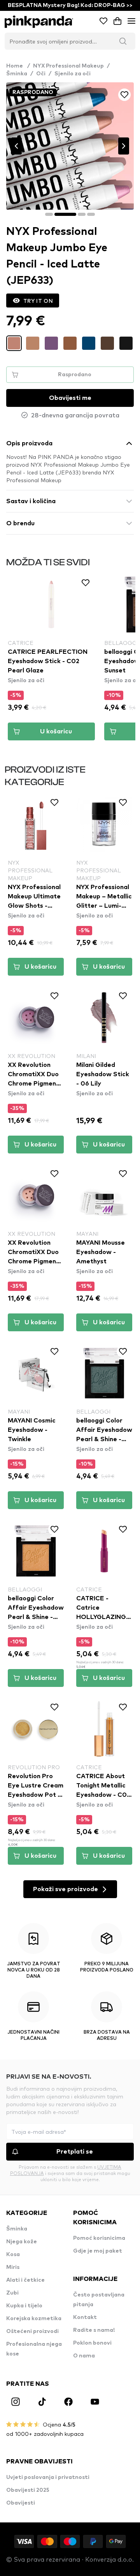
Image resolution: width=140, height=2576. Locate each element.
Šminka (17, 74)
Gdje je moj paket (98, 2251)
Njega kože (22, 2242)
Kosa (13, 2255)
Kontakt (85, 2317)
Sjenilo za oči (73, 74)
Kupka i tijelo (24, 2306)
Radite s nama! (94, 2330)
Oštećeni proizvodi (32, 2331)
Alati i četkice (25, 2280)
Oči (41, 74)
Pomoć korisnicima (99, 2238)
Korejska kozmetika (34, 2319)
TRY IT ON (38, 301)
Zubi (12, 2293)
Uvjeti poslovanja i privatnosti (48, 2477)
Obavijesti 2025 (28, 2490)
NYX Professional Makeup (68, 66)
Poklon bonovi (92, 2343)
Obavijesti (21, 2503)
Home (18, 66)
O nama (84, 2356)
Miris (13, 2267)
